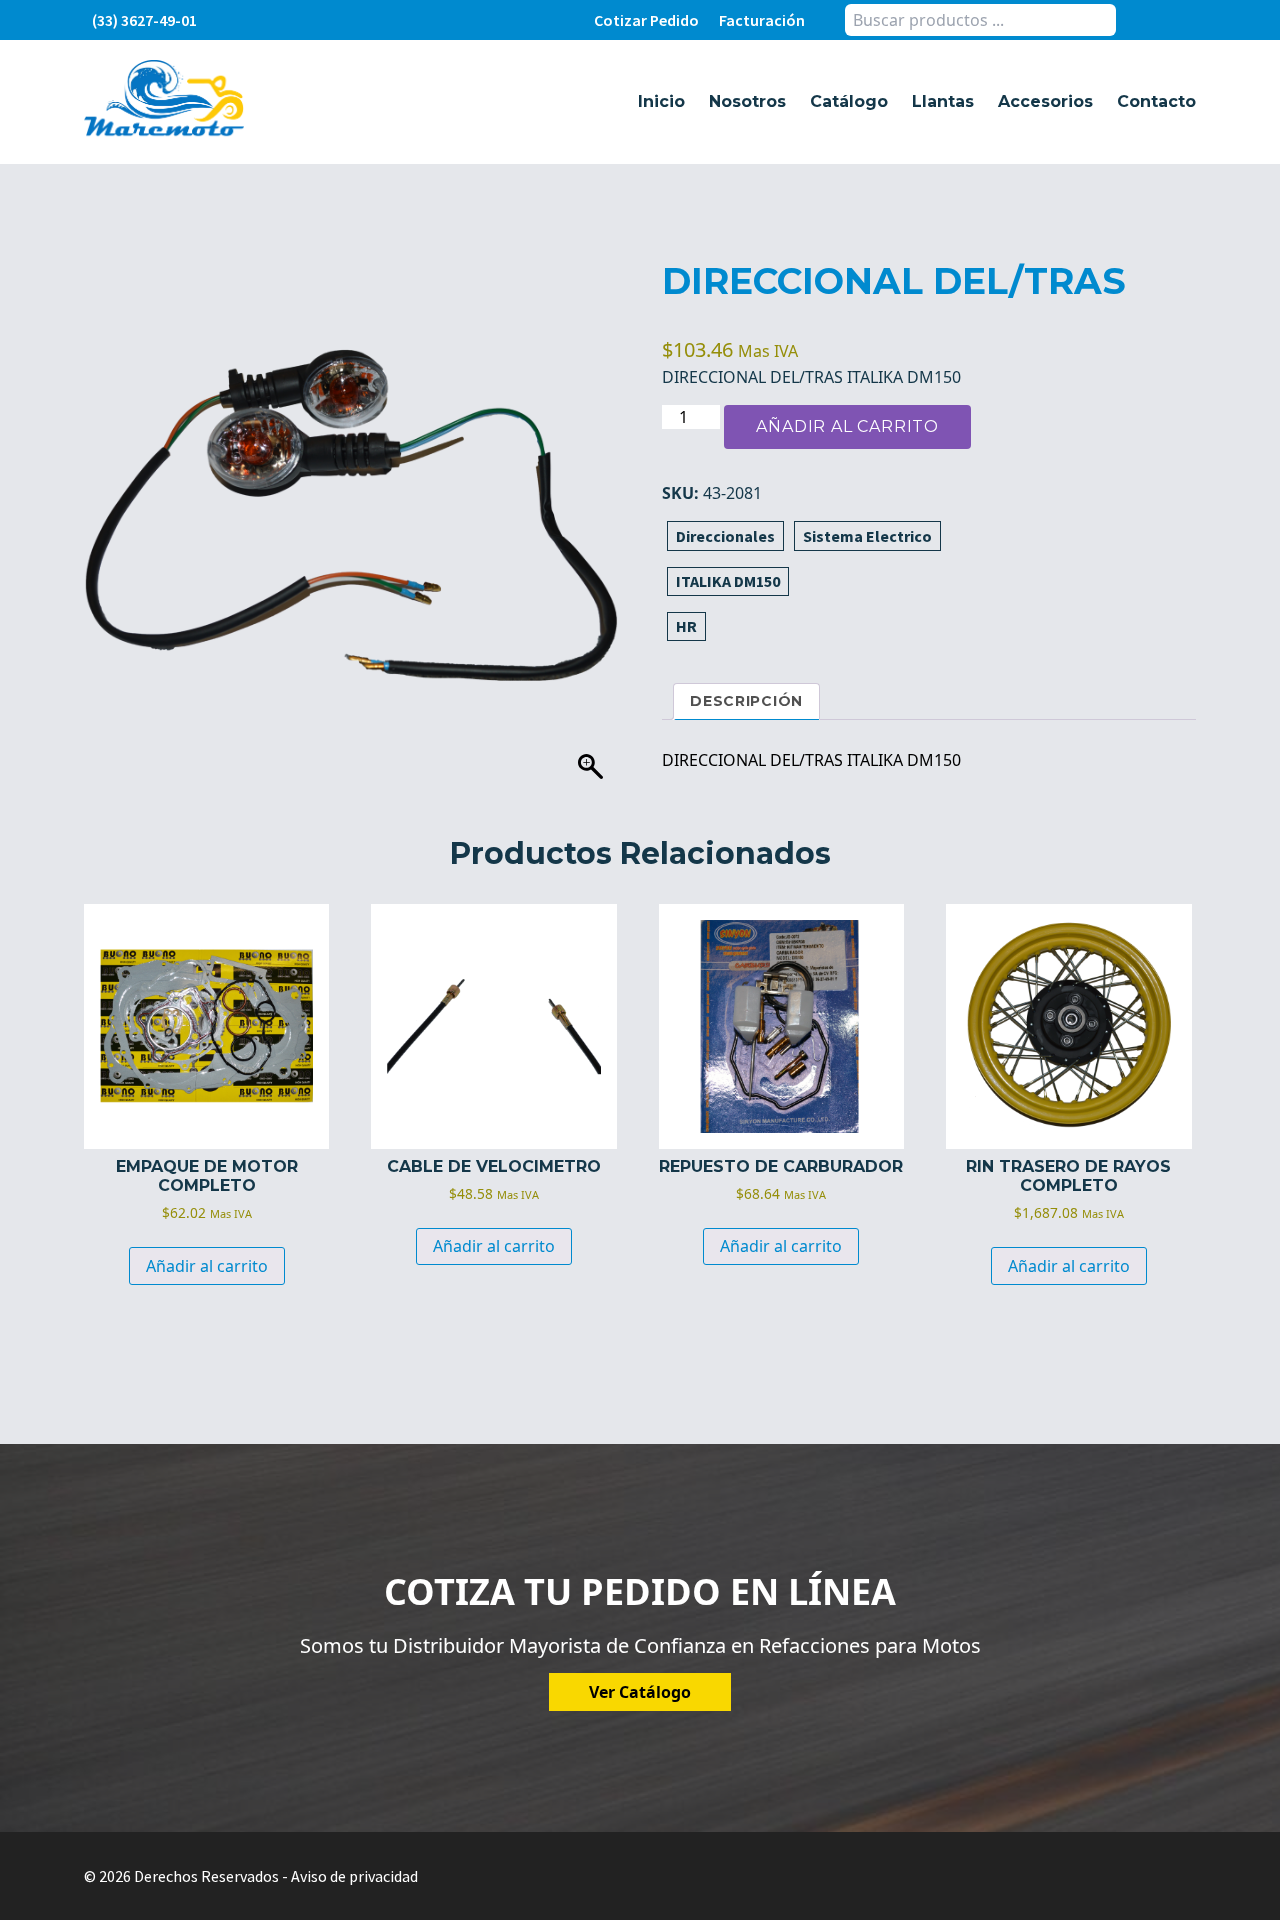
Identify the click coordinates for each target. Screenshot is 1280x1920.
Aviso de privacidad (354, 1876)
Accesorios (1045, 101)
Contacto (1156, 101)
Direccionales (725, 536)
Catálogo (849, 101)
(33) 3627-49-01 (144, 20)
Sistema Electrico (867, 536)
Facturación (762, 20)
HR (686, 626)
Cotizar (646, 20)
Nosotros (747, 101)
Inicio (661, 101)
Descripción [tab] (746, 701)
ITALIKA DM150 (728, 581)
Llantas (943, 101)
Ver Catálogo (640, 1692)
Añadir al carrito (847, 426)
